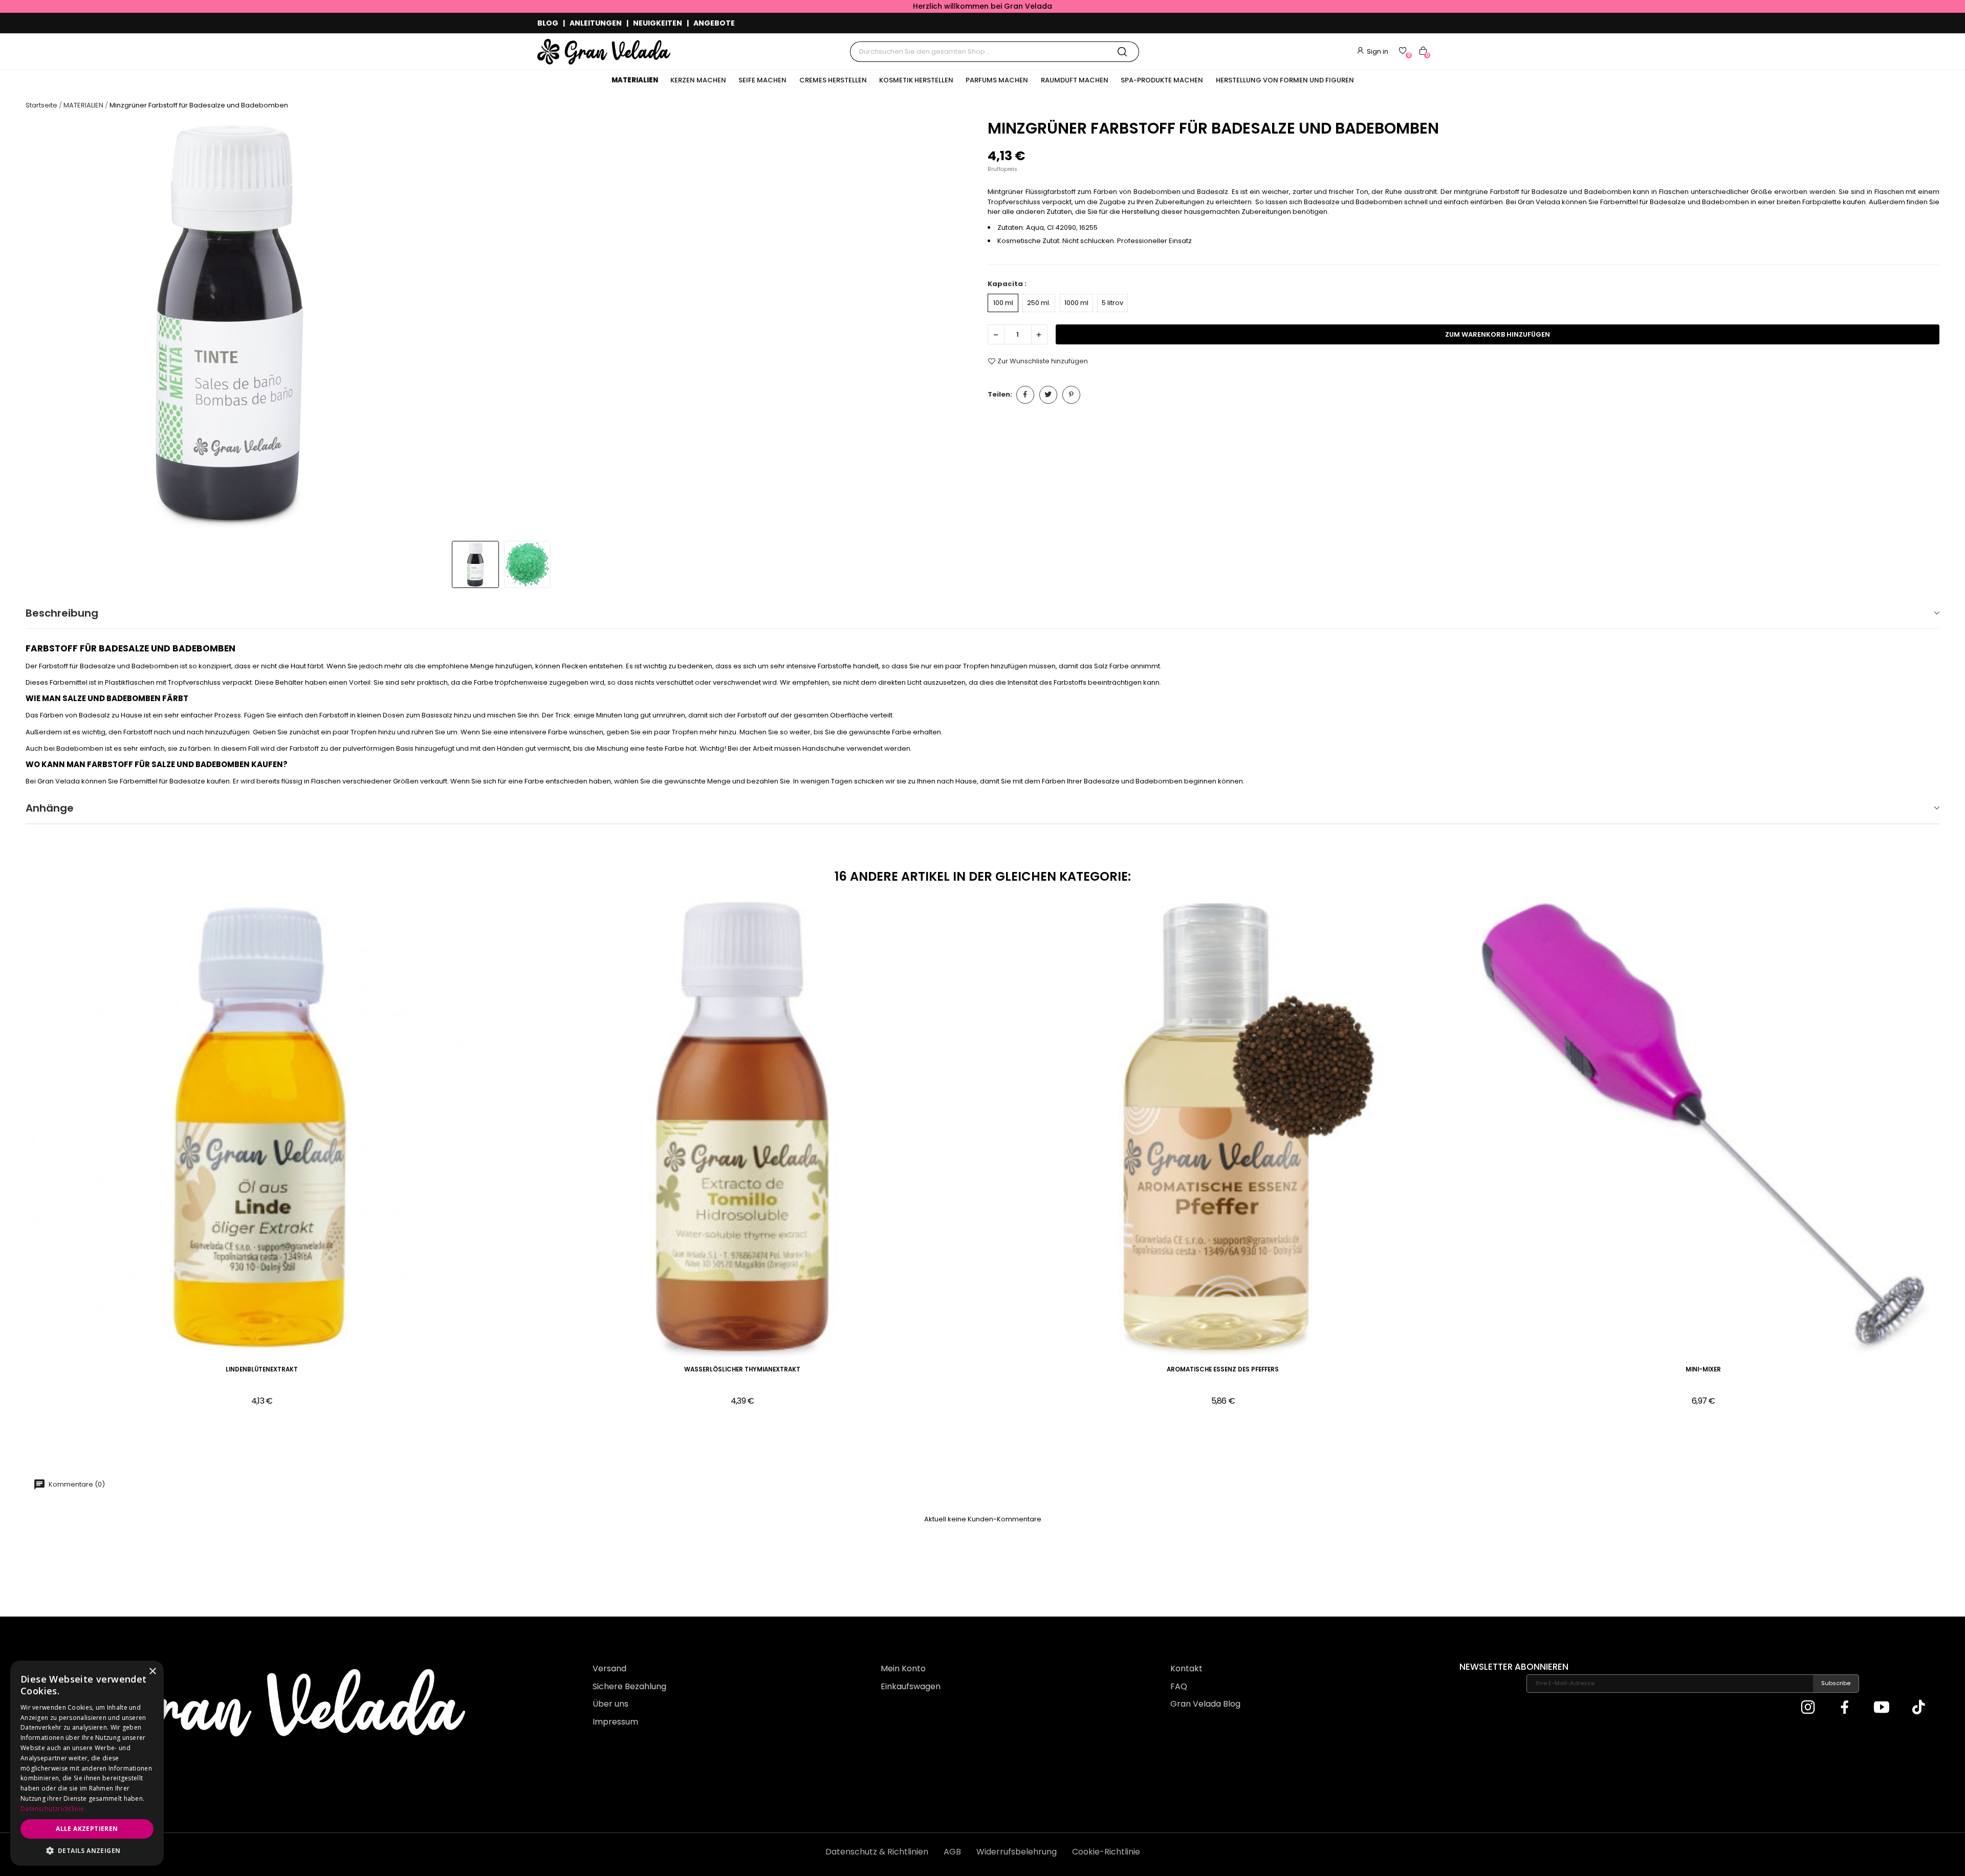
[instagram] (1808, 1708)
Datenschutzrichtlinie (52, 1809)
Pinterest (1071, 395)
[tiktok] (1918, 1708)
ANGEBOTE (714, 23)
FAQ (1179, 1686)
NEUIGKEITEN (658, 23)
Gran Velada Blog (1205, 1704)
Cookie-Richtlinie (1106, 1852)
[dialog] (87, 1763)
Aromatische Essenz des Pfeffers (1223, 1370)
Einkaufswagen (911, 1686)
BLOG (548, 23)
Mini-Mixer (1703, 1370)
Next (960, 327)
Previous (43, 327)
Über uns (610, 1704)
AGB (952, 1852)
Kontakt (1186, 1668)
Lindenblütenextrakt (262, 1370)
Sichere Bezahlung (629, 1686)
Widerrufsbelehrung (1017, 1852)
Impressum (615, 1722)
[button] (87, 1850)
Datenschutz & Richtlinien (877, 1852)
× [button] (152, 1672)
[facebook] (1845, 1708)
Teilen (1025, 395)
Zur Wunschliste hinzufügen (1043, 361)
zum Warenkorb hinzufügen (1498, 334)
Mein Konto (903, 1668)
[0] (1403, 51)
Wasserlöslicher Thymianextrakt (742, 1370)
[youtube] (1882, 1708)
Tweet (1048, 395)
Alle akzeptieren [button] (87, 1829)
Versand (609, 1668)
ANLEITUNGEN (596, 23)
